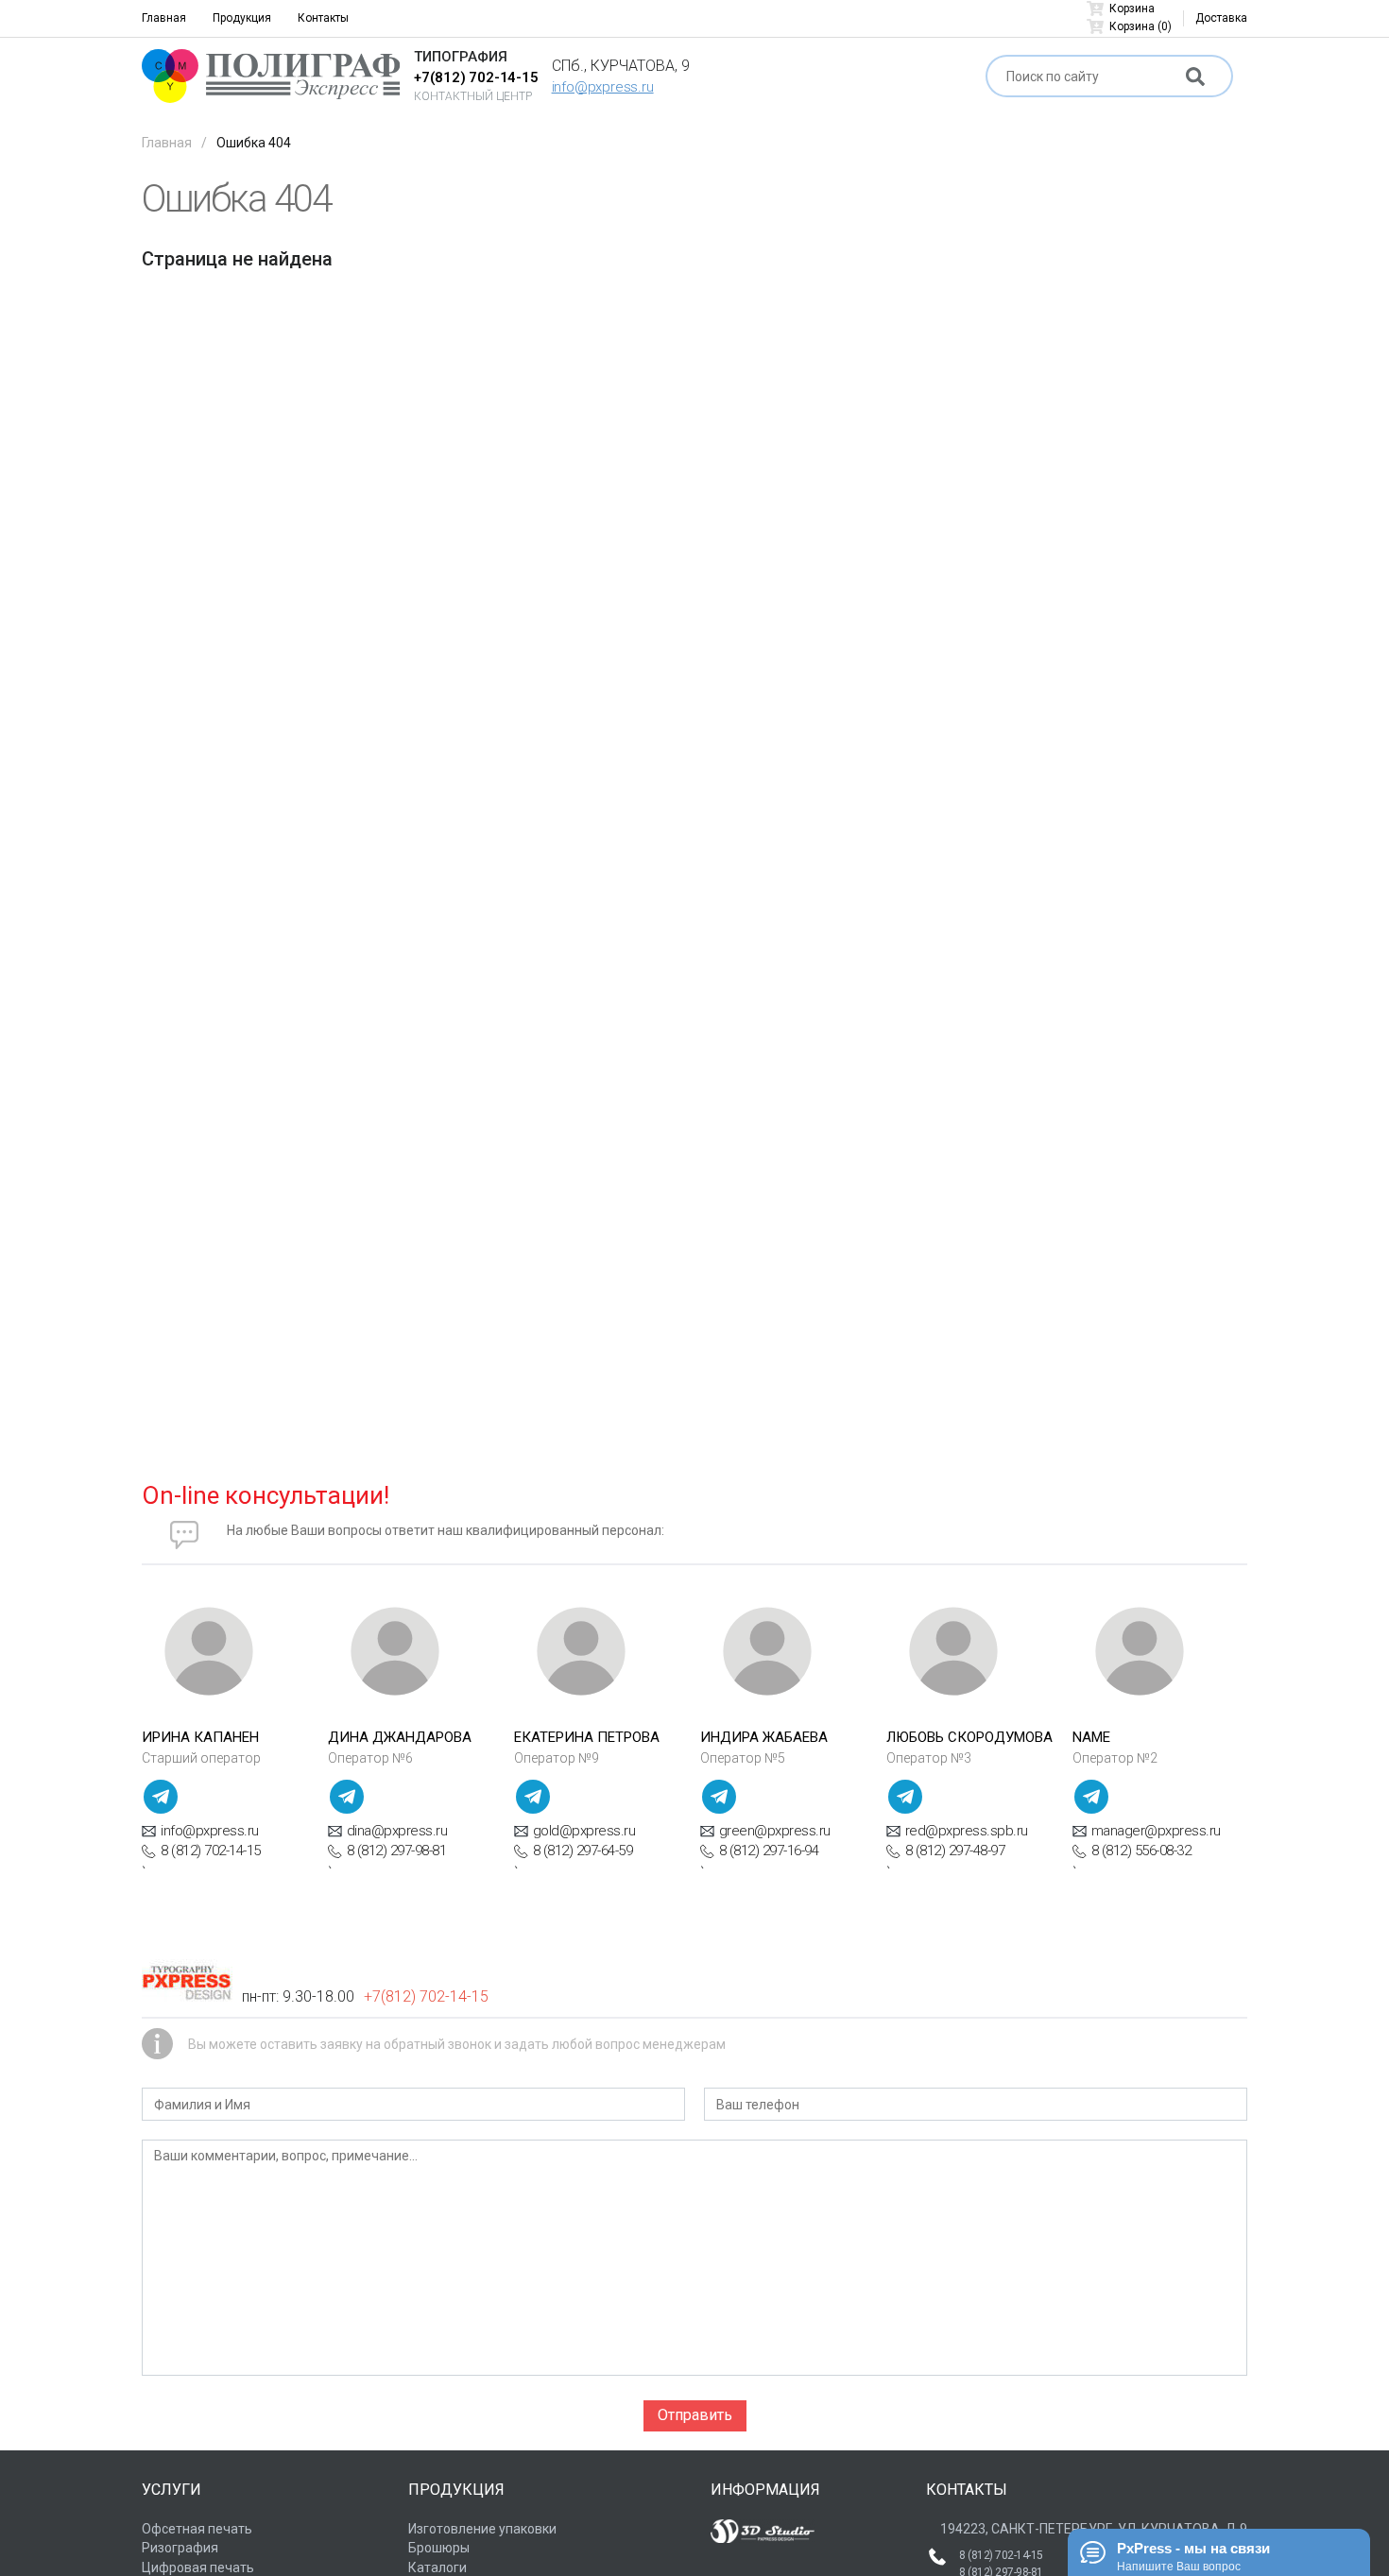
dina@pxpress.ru (397, 1831)
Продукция (242, 18)
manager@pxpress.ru (1156, 1831)
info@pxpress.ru (603, 87)
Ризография (180, 2548)
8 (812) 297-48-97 (955, 1851)
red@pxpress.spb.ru (967, 1831)
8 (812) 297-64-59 (583, 1851)
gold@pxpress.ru (584, 1831)
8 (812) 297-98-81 (397, 1851)
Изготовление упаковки (482, 2529)
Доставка (1221, 18)
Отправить (695, 2415)
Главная (164, 18)
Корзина (1132, 9)
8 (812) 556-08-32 (1141, 1851)
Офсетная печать (197, 2529)
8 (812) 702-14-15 (211, 1851)
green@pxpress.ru (775, 1831)
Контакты (323, 18)
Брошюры (439, 2548)
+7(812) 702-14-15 (476, 77)
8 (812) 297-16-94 (769, 1851)
